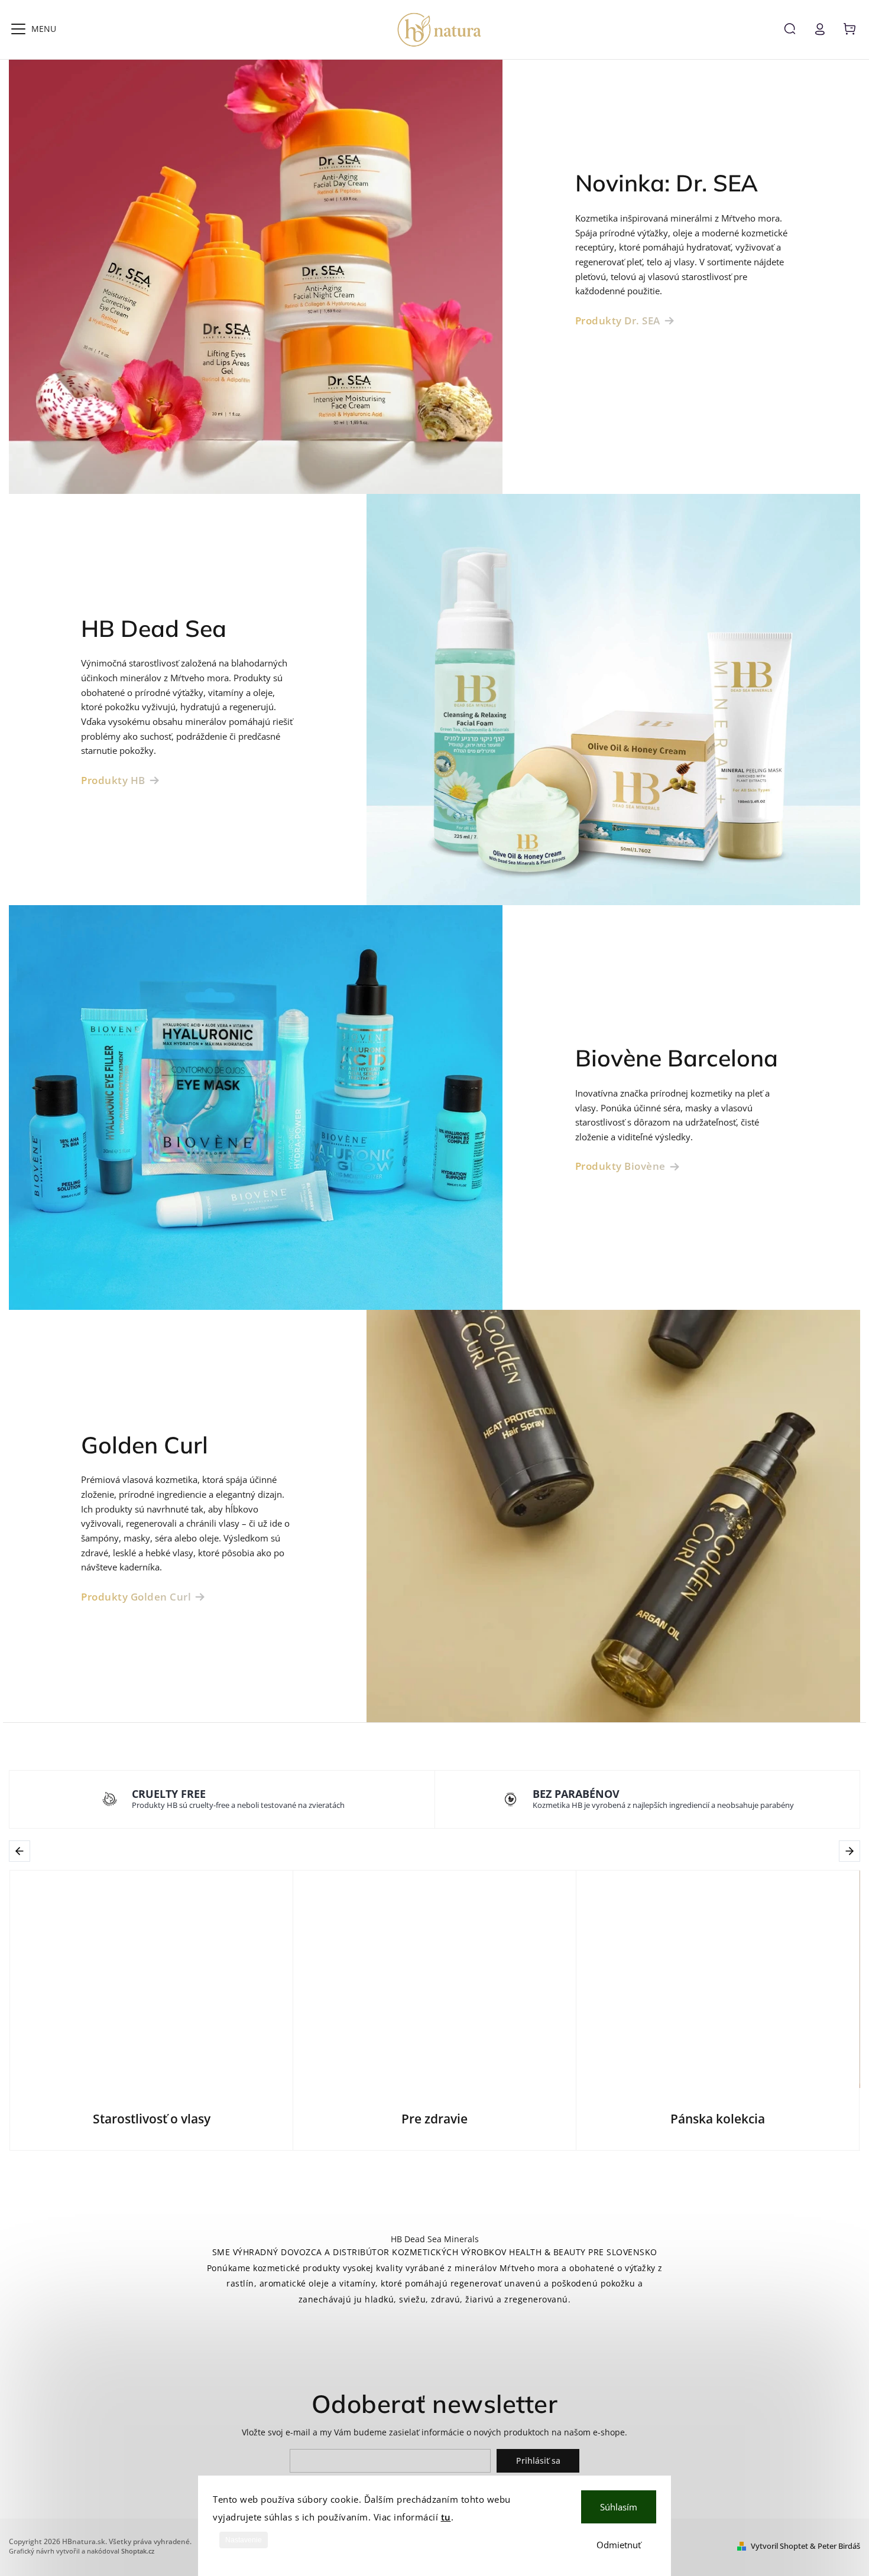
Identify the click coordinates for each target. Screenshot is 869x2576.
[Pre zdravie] (434, 1979)
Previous (22, 1851)
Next (851, 1851)
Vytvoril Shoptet (779, 2546)
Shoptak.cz (138, 2551)
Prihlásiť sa (538, 2460)
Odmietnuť (619, 2545)
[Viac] (18, 29)
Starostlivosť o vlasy (152, 2119)
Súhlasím (619, 2507)
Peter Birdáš (839, 2546)
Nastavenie (244, 2540)
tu (446, 2517)
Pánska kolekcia (718, 2119)
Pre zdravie (434, 2119)
